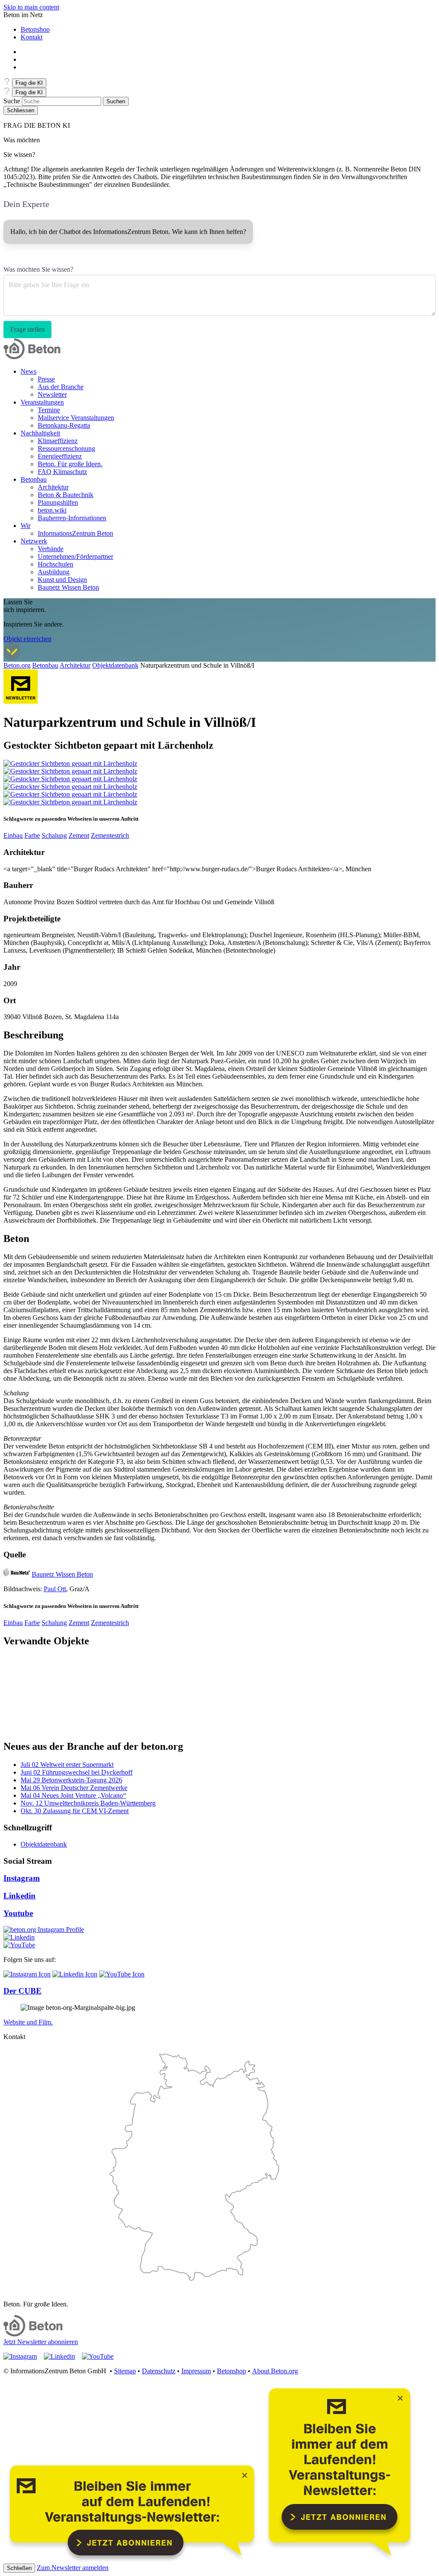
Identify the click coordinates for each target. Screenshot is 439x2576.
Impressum (196, 2371)
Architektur (53, 487)
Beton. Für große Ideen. (70, 464)
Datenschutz (159, 2371)
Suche (12, 101)
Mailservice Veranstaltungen (76, 418)
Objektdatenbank (115, 665)
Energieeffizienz (60, 456)
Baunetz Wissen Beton (68, 587)
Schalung (54, 835)
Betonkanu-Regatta (64, 425)
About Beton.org (275, 2371)
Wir (26, 526)
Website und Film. (28, 2022)
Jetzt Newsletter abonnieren (41, 2342)
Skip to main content (31, 7)
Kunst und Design (62, 580)
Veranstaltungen (42, 402)
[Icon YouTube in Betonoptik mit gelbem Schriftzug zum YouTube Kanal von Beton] (19, 1945)
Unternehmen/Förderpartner (75, 556)
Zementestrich (110, 835)
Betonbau (34, 479)
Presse (46, 379)
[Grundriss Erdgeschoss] (70, 794)
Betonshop (35, 29)
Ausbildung (54, 572)
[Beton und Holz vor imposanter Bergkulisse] (70, 779)
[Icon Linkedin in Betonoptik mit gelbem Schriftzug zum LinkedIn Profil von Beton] (19, 1937)
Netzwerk (34, 541)
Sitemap (125, 2371)
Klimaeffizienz (58, 441)
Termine (49, 410)
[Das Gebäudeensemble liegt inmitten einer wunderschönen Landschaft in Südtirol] (70, 771)
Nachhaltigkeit (40, 433)
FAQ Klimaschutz (62, 472)
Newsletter (52, 394)
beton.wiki (52, 510)
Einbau (13, 835)
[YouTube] (122, 1974)
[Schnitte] (70, 802)
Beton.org (17, 665)
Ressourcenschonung (66, 448)
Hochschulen (56, 564)
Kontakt (32, 37)
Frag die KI (29, 83)
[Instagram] (44, 1930)
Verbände (51, 549)
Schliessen (21, 110)
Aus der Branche (61, 387)
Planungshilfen (58, 502)
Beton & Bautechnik (66, 495)
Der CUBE (23, 1991)
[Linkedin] (75, 1974)
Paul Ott (55, 1589)
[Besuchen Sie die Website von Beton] (33, 2334)
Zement (79, 835)
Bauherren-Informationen (72, 518)
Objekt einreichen (27, 639)
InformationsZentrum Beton (75, 533)
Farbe (32, 835)
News (29, 371)
